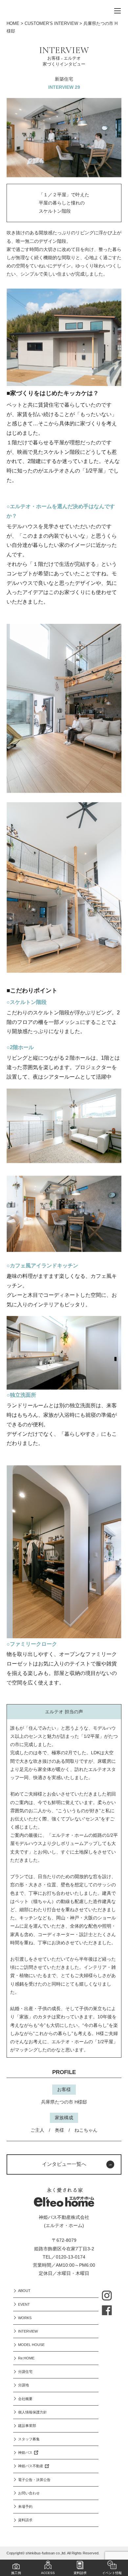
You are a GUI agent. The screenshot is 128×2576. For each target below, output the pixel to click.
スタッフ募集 (29, 2439)
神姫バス (25, 2452)
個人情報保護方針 (32, 2412)
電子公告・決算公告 (34, 2480)
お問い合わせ (29, 2493)
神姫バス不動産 (31, 2466)
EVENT (24, 2304)
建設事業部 (27, 2426)
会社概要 (25, 2399)
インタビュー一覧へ (64, 2164)
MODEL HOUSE (31, 2345)
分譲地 (23, 2385)
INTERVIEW (28, 2331)
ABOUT (24, 2291)
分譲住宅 (25, 2372)
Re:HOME (26, 2358)
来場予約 (25, 2507)
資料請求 (25, 2520)
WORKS (25, 2318)
